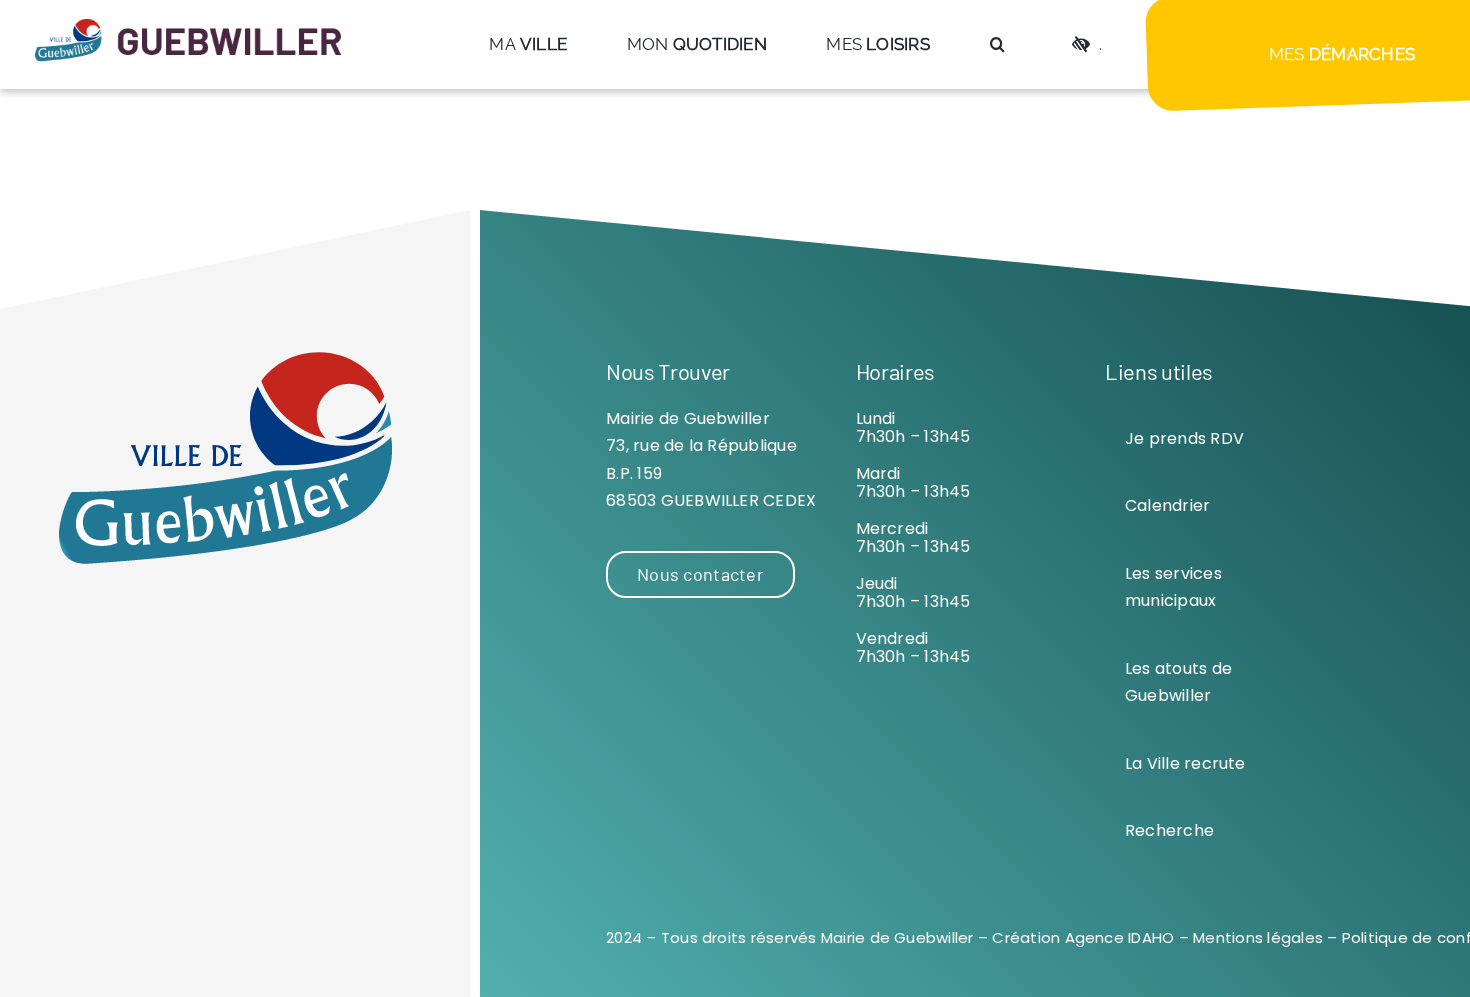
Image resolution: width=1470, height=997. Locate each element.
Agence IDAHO (1120, 937)
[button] (997, 44)
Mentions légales (1258, 937)
